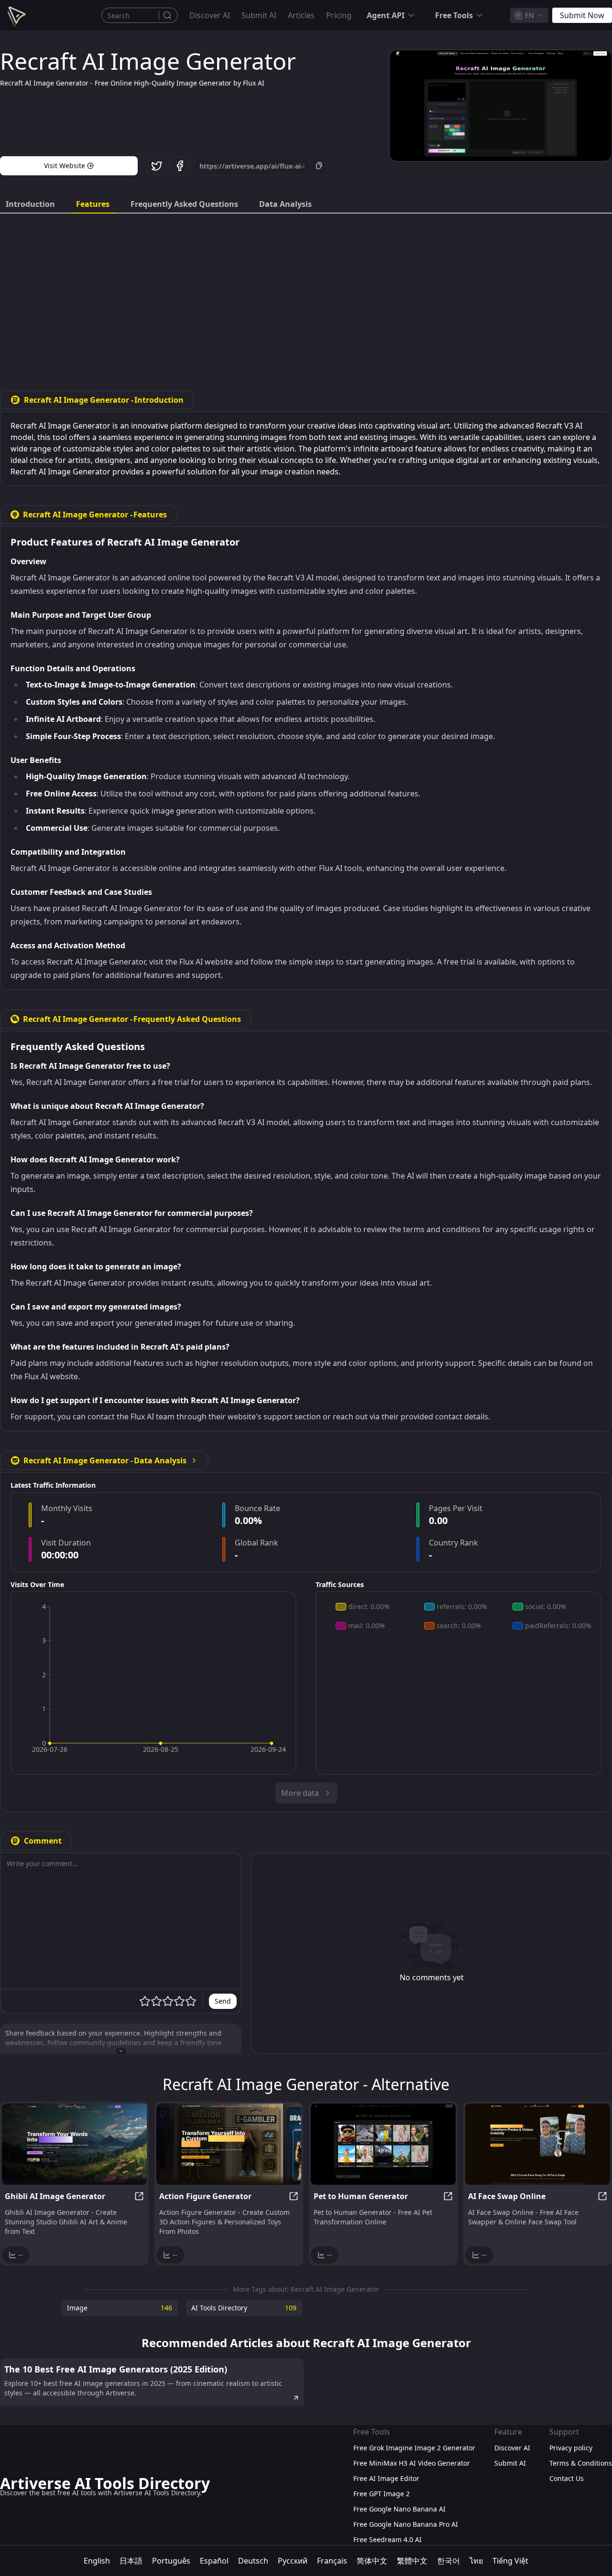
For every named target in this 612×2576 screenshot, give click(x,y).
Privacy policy (571, 2448)
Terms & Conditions (581, 2463)
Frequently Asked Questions (184, 204)
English (97, 2561)
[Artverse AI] (15, 15)
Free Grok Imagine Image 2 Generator (414, 2448)
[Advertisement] (306, 295)
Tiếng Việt (510, 2561)
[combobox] (529, 15)
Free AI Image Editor (386, 2478)
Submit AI (259, 15)
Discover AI (210, 15)
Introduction (30, 204)
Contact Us (567, 2478)
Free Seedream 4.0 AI (388, 2539)
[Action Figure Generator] (229, 2144)
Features (93, 204)
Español (214, 2561)
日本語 (131, 2561)
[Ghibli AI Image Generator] (74, 2144)
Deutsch (253, 2561)
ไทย (476, 2561)
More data (300, 1793)
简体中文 (372, 2561)
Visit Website (65, 166)
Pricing (339, 15)
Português (171, 2561)
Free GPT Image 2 (382, 2494)
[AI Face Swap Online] (538, 2144)
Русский (293, 2561)
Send (223, 2001)
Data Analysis (285, 204)
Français (332, 2561)
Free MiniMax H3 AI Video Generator (412, 2463)
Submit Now (582, 15)
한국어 (448, 2561)
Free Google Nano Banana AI (399, 2509)
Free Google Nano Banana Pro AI (406, 2524)
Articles (301, 15)
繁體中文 (412, 2561)
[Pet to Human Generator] (383, 2144)
